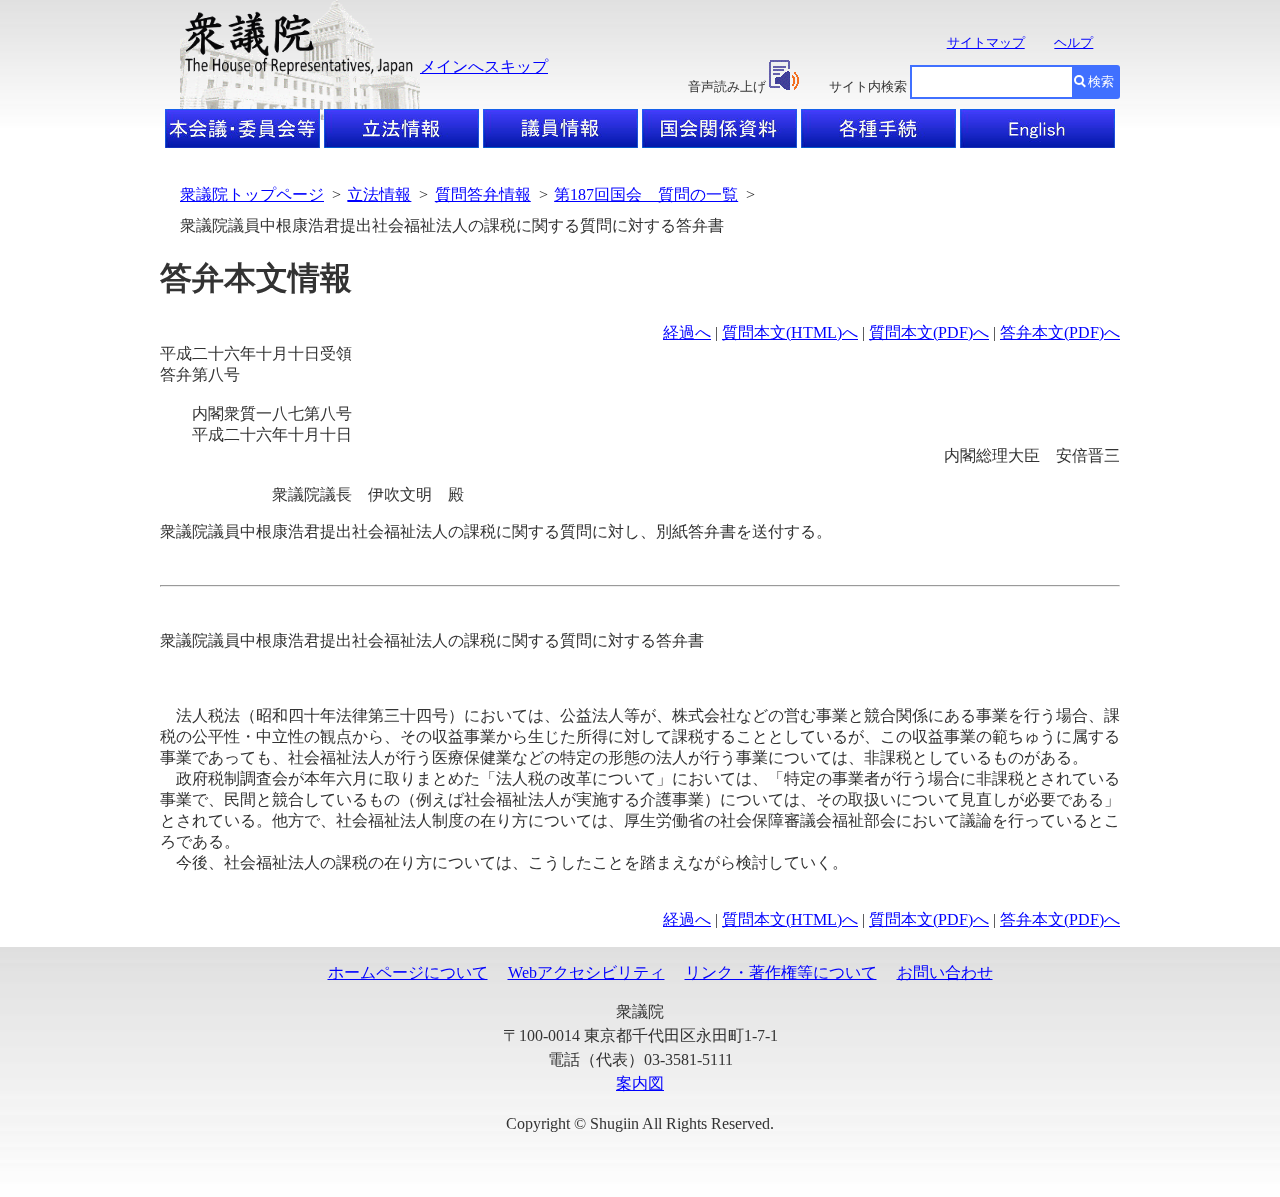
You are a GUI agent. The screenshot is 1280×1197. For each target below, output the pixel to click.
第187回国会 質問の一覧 (646, 194)
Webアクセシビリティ (586, 972)
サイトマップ (986, 42)
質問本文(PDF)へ (929, 332)
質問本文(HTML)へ (790, 332)
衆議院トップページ (252, 194)
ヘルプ (1073, 42)
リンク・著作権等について (781, 972)
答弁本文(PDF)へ (1060, 332)
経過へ (687, 332)
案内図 (640, 1083)
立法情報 (379, 194)
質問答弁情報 (483, 194)
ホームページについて (408, 972)
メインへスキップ (484, 66)
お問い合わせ (945, 972)
